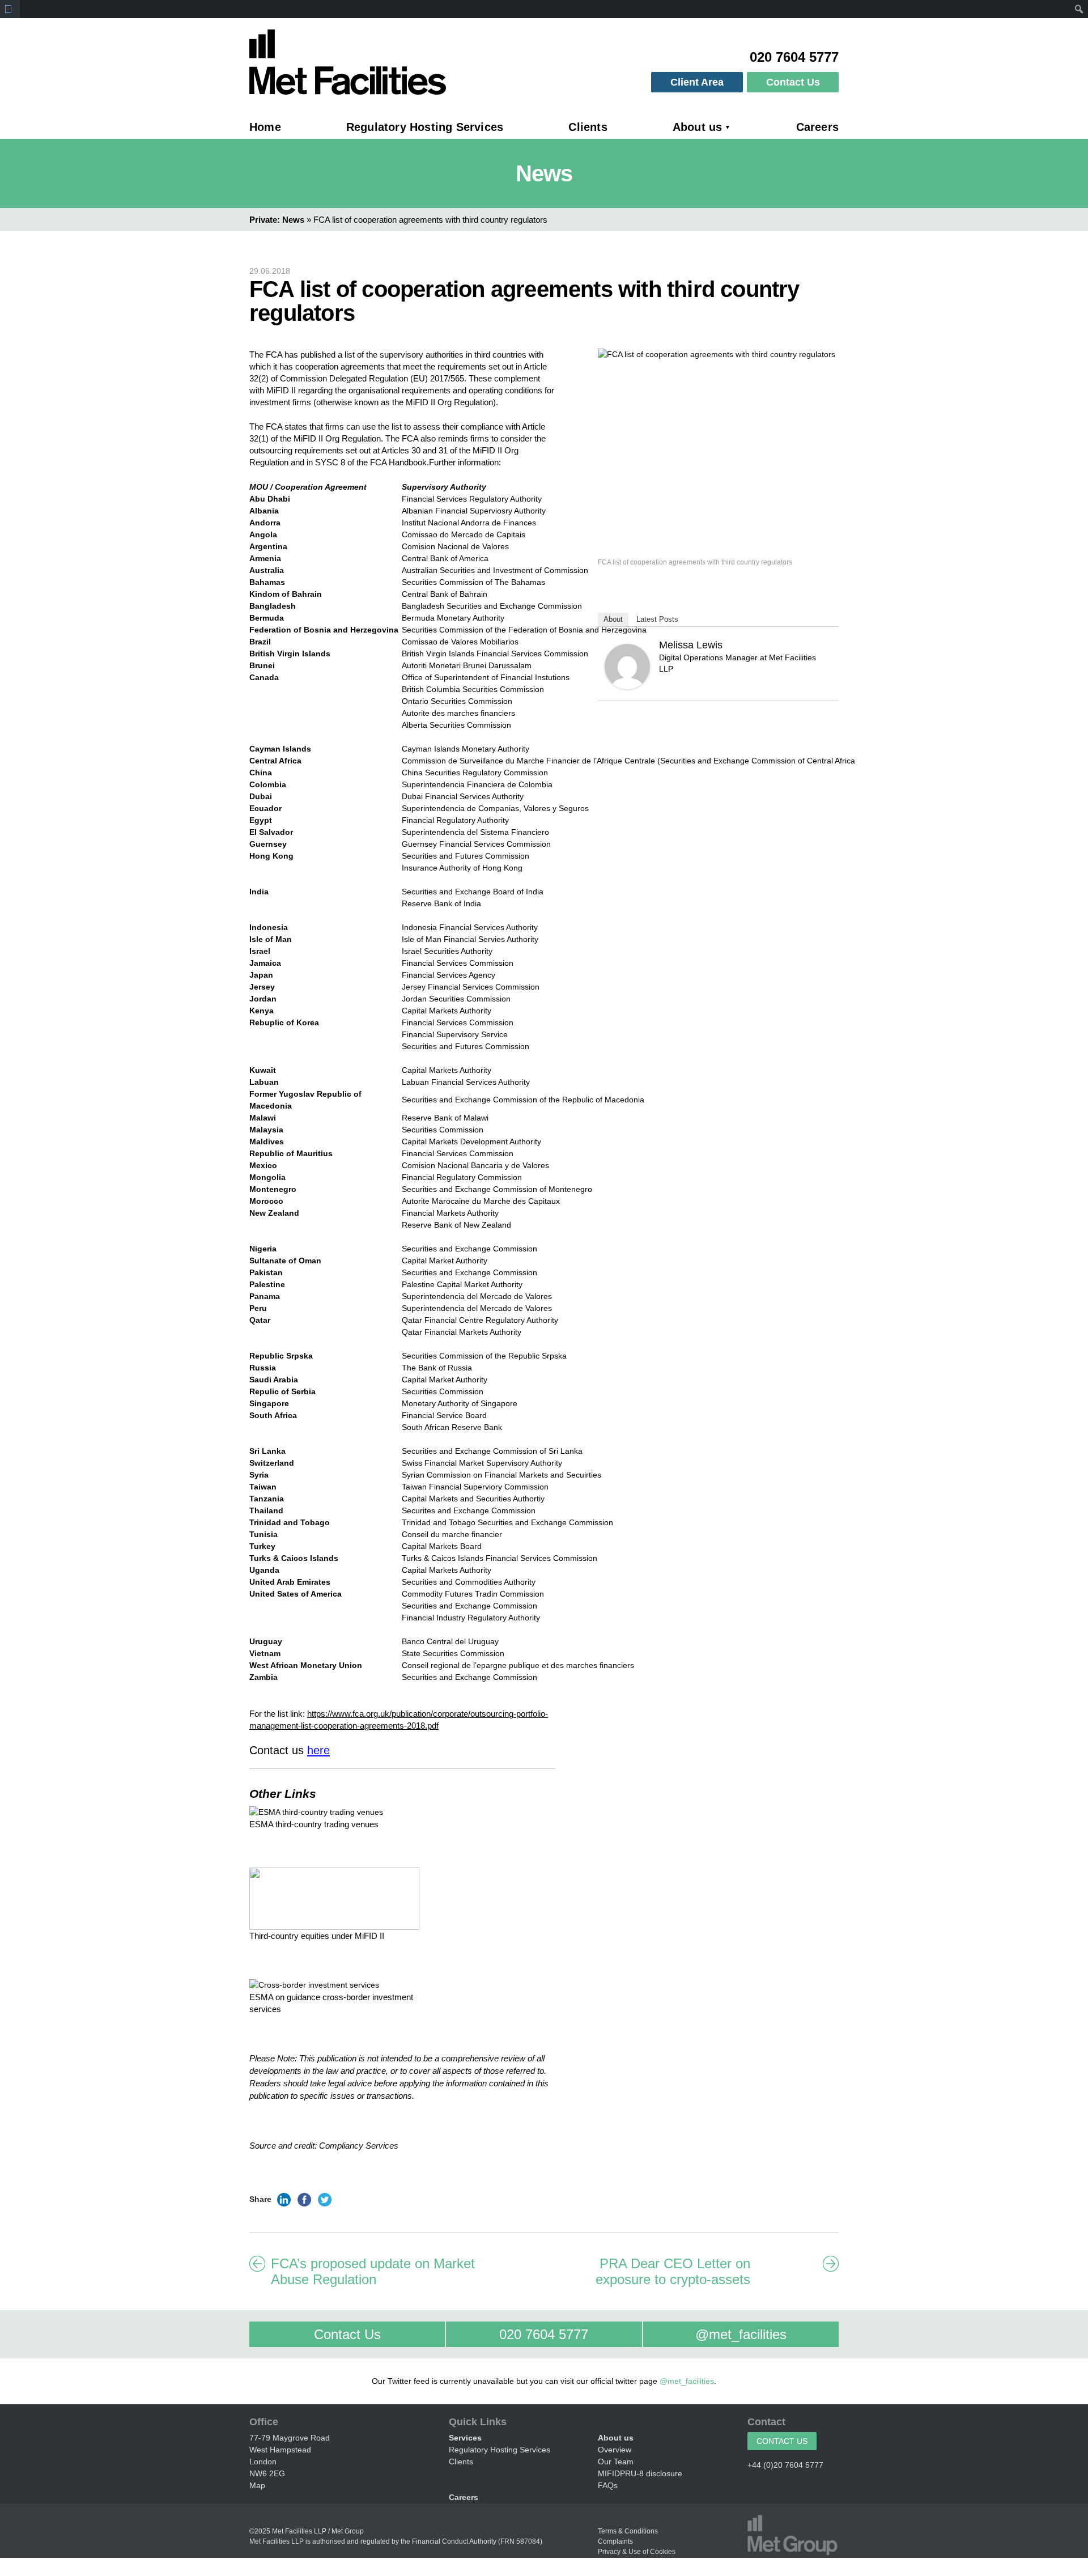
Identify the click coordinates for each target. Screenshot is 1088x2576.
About (613, 619)
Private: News (277, 220)
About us (698, 127)
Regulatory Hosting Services (425, 127)
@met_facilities (715, 2334)
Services (465, 2438)
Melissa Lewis (691, 645)
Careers (817, 127)
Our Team (616, 2462)
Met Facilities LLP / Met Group (318, 2531)
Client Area (697, 82)
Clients (588, 127)
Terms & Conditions (628, 2531)
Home (265, 127)
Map (257, 2485)
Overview (615, 2450)
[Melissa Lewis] (627, 666)
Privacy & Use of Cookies (637, 2552)
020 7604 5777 (517, 2334)
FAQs (608, 2485)
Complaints (615, 2541)
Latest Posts (657, 619)
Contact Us (793, 82)
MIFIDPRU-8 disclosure (640, 2473)
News (544, 173)
